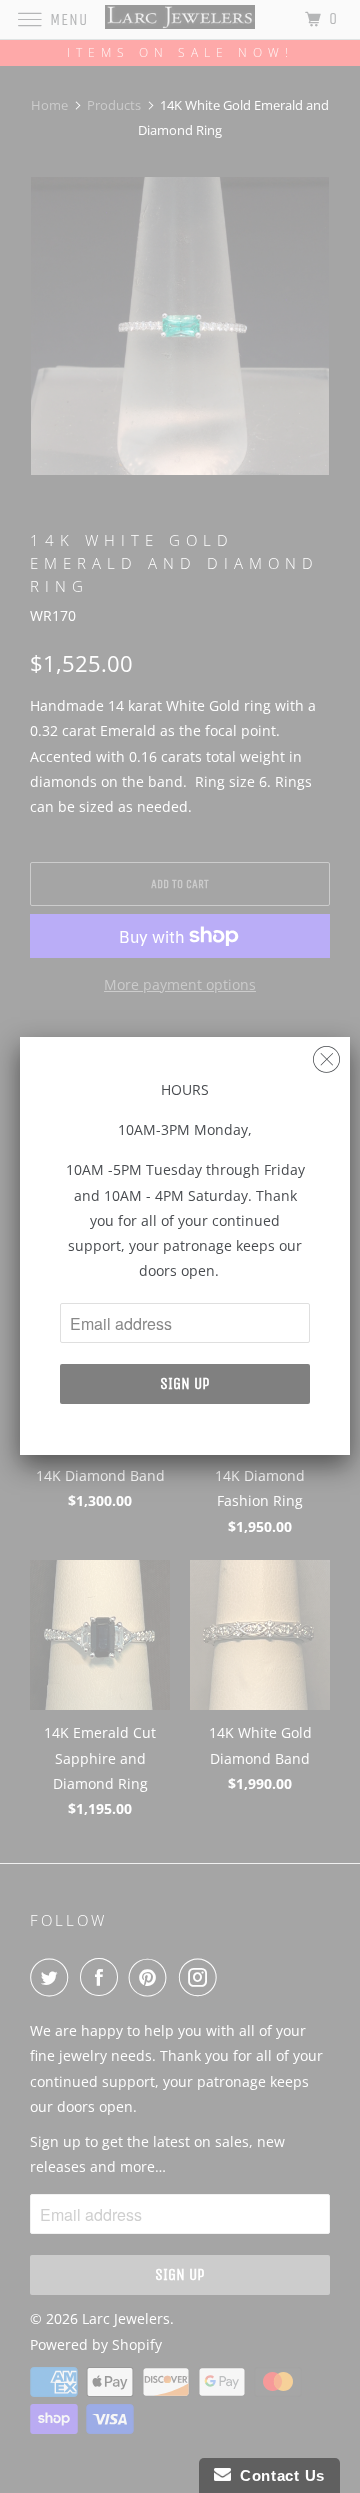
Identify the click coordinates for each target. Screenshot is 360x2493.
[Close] (326, 1054)
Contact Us (278, 2475)
